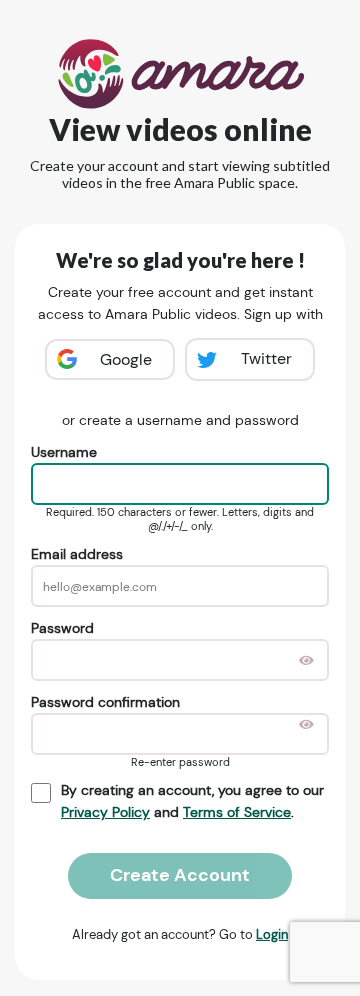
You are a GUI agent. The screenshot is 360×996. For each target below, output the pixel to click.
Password (62, 628)
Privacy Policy (105, 812)
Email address (77, 554)
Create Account (180, 875)
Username (64, 452)
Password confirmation (105, 702)
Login (272, 934)
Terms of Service (237, 812)
